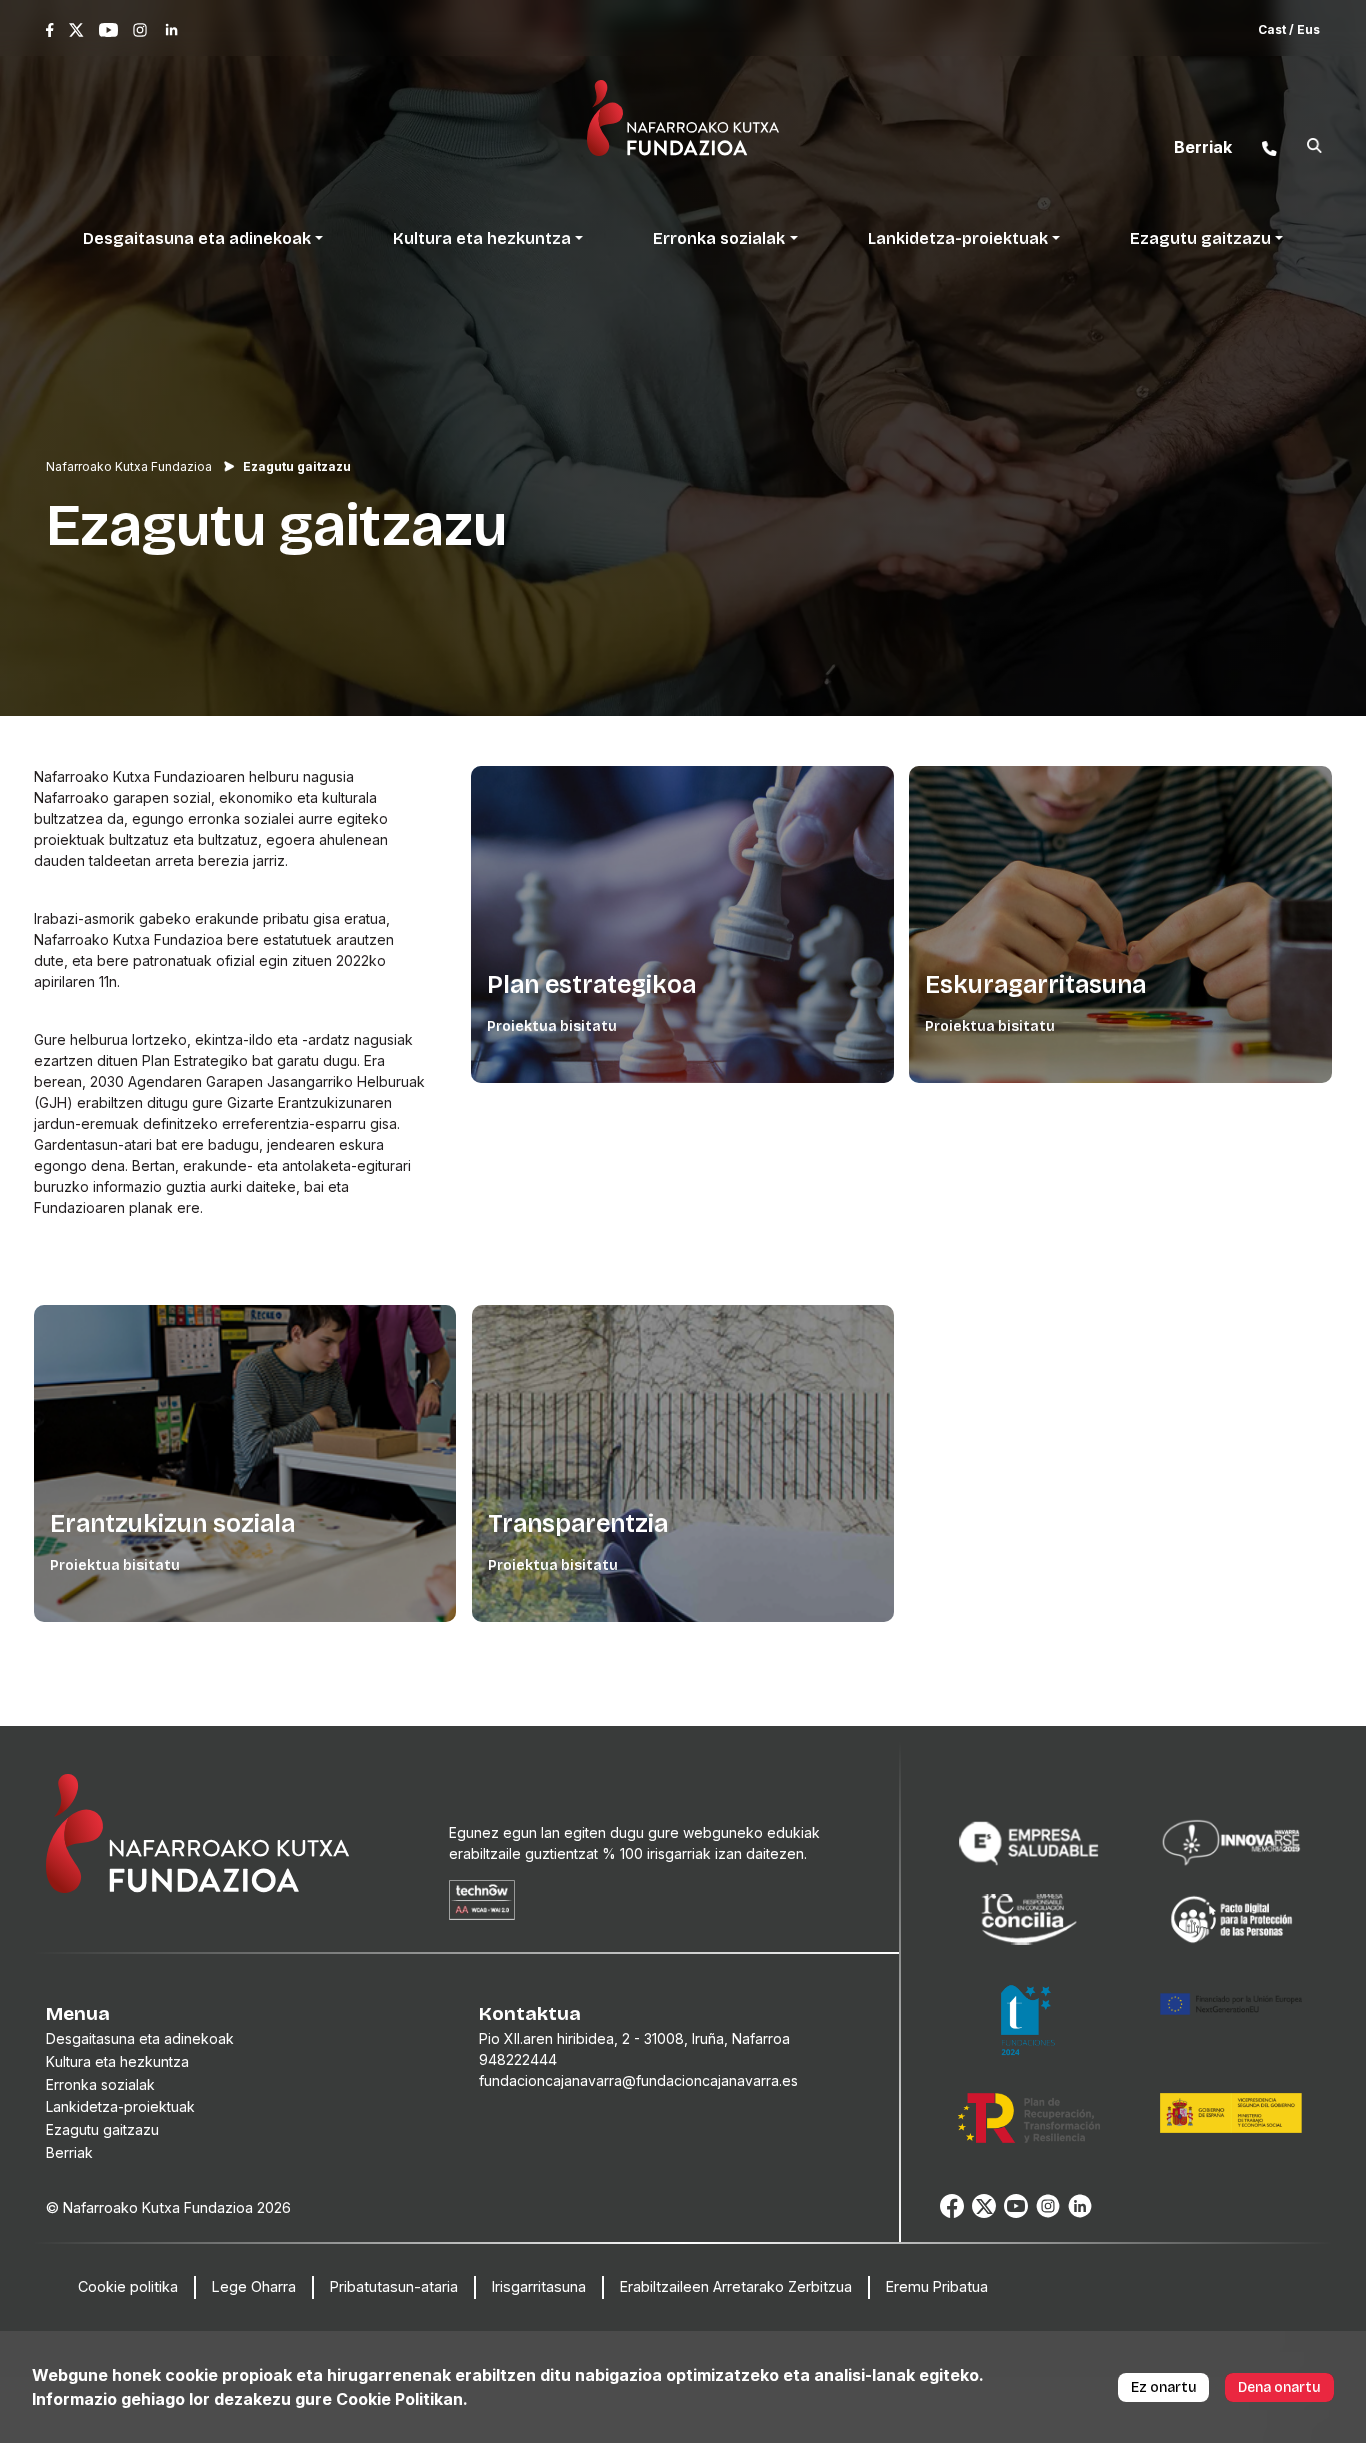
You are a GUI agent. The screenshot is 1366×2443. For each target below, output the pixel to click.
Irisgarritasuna (539, 2286)
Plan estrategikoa (591, 985)
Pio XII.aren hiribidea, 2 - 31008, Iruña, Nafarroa (634, 2038)
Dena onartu (1279, 2387)
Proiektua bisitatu (552, 1026)
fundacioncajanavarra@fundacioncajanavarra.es (638, 2080)
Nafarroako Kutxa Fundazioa (129, 466)
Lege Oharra (254, 2286)
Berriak (69, 2152)
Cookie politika (128, 2286)
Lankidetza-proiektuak (120, 2106)
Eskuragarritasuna (1035, 985)
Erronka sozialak (100, 2084)
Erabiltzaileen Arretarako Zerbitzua (736, 2286)
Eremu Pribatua (937, 2286)
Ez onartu (1164, 2387)
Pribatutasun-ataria (394, 2286)
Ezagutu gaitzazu (102, 2129)
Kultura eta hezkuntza (117, 2061)
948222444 (518, 2059)
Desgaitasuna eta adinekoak (140, 2038)
